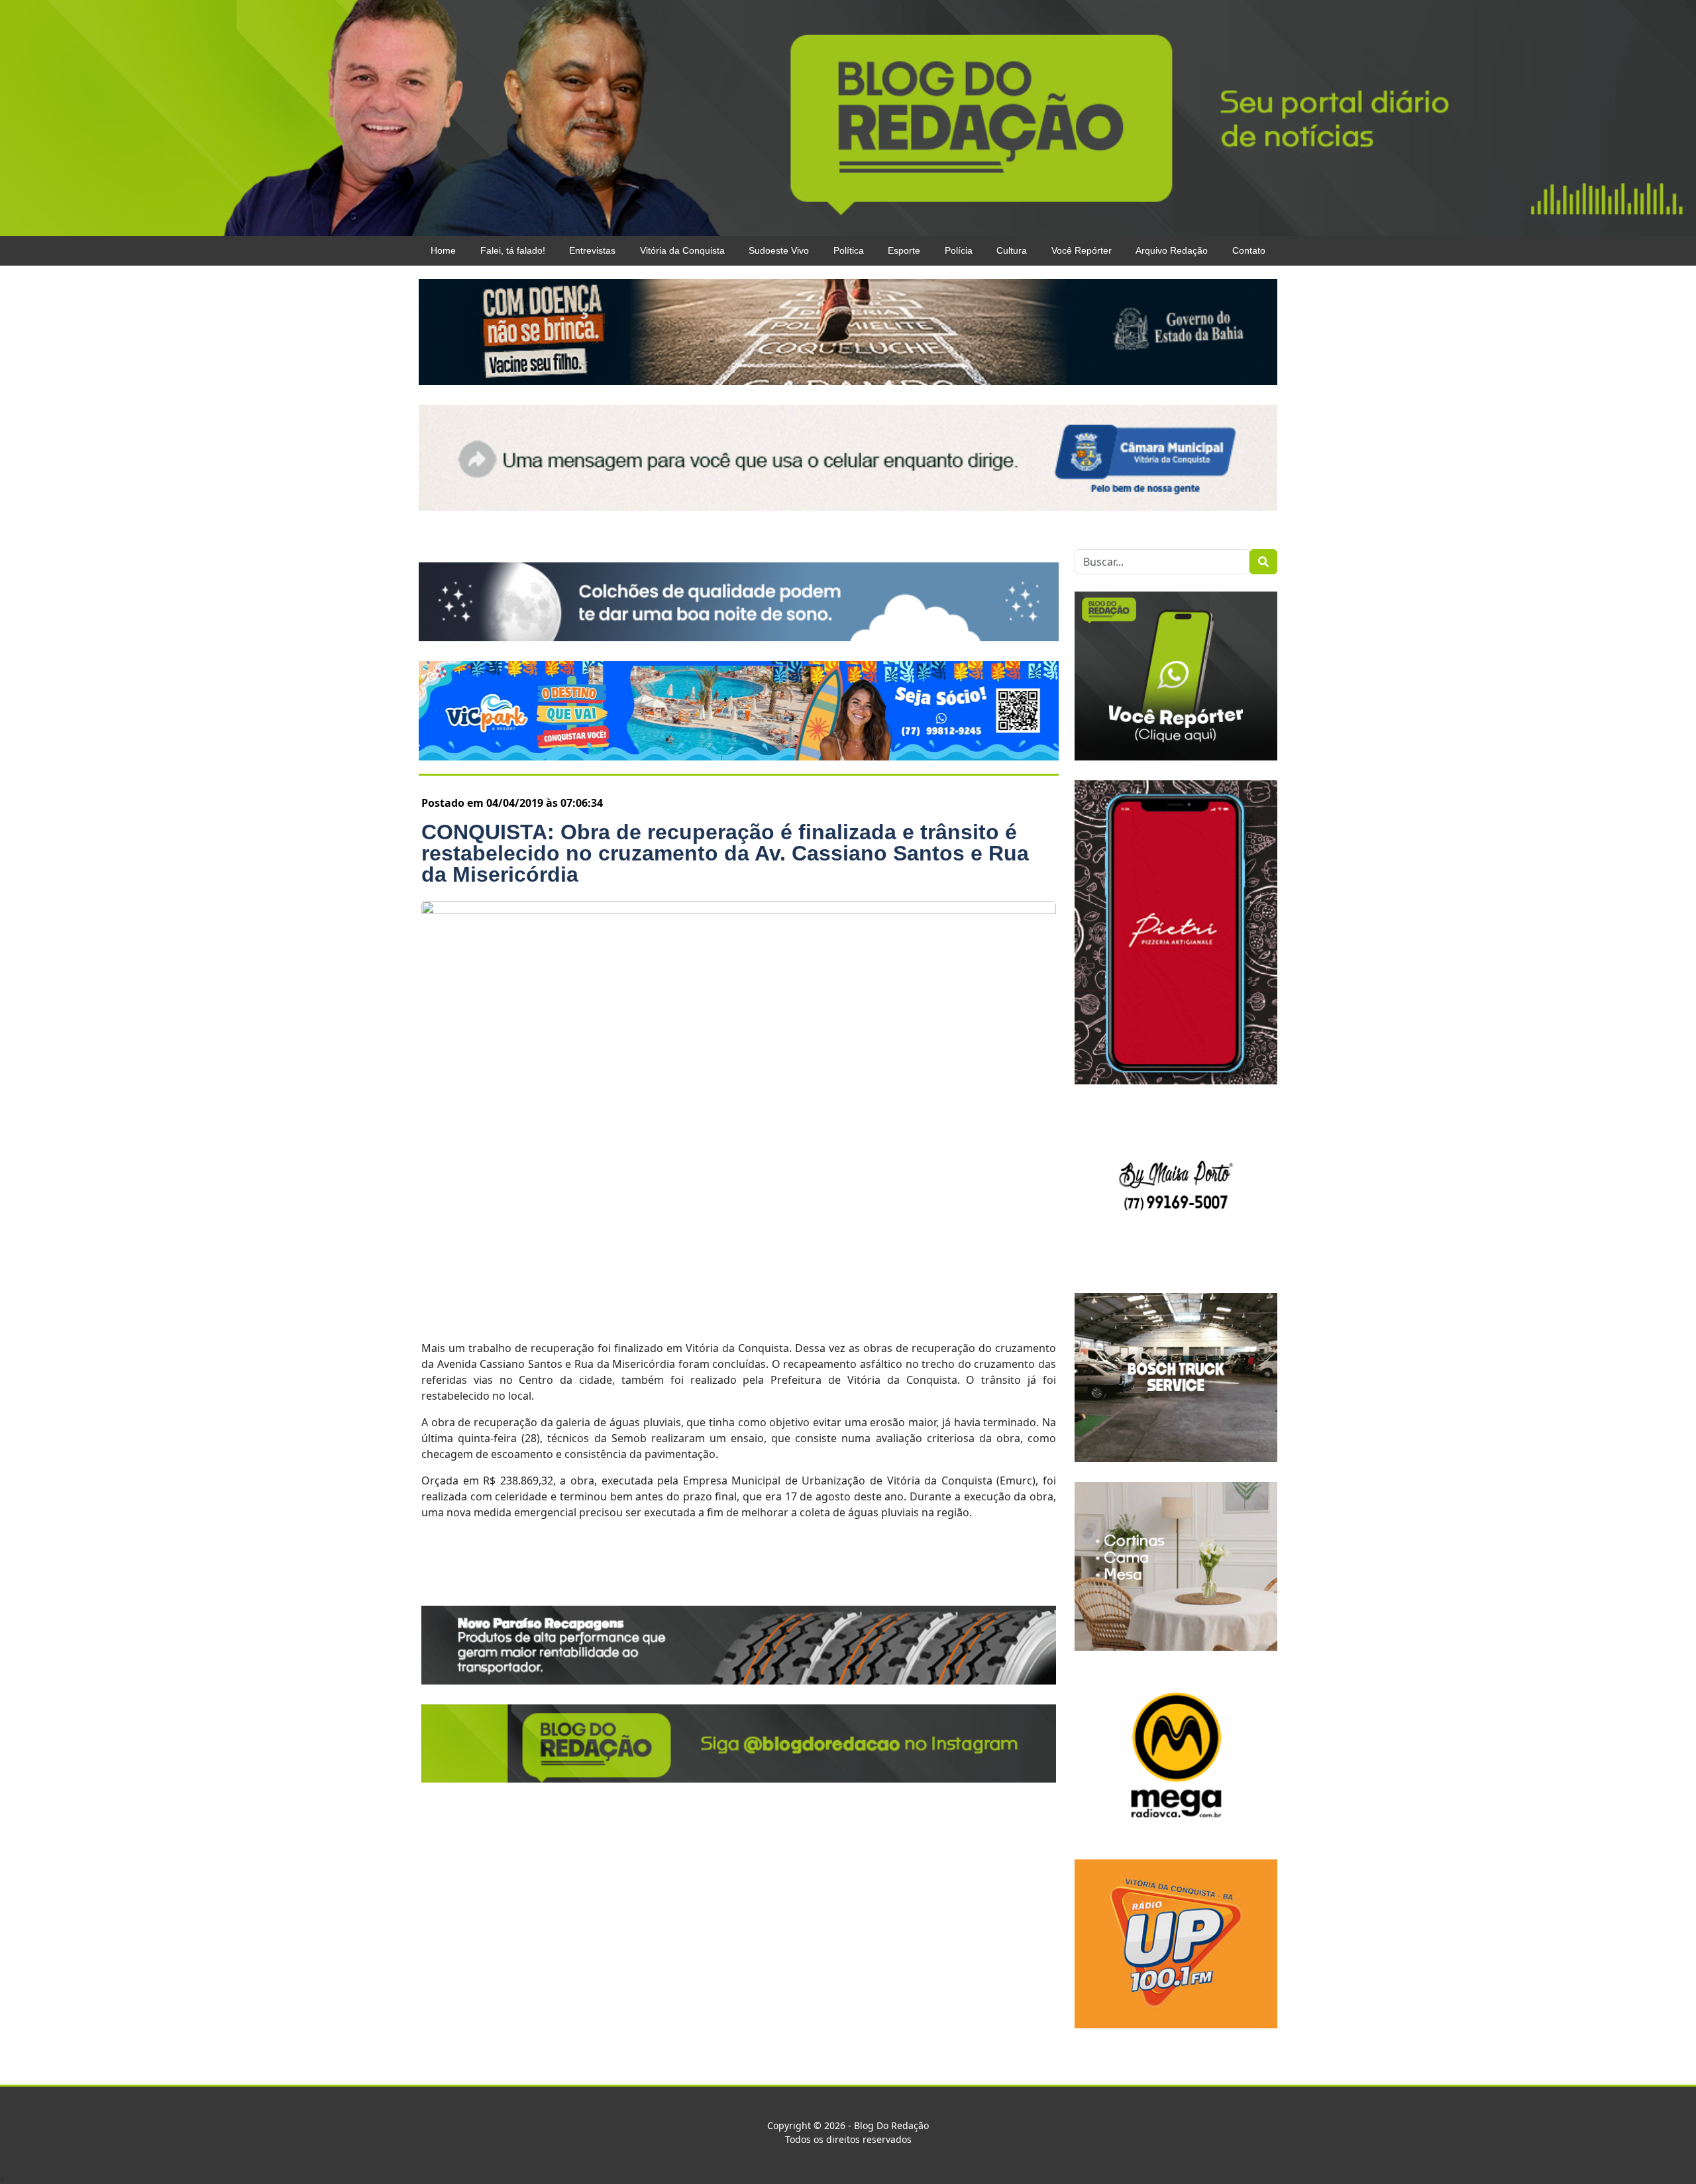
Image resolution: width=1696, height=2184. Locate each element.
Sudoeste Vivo (779, 250)
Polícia (959, 250)
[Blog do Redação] (848, 117)
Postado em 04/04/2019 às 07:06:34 (512, 803)
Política (849, 250)
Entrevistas (592, 250)
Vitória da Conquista (682, 250)
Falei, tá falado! (513, 250)
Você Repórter (1082, 250)
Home (443, 250)
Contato (1249, 250)
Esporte (904, 250)
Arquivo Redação (1172, 250)
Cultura (1012, 250)
